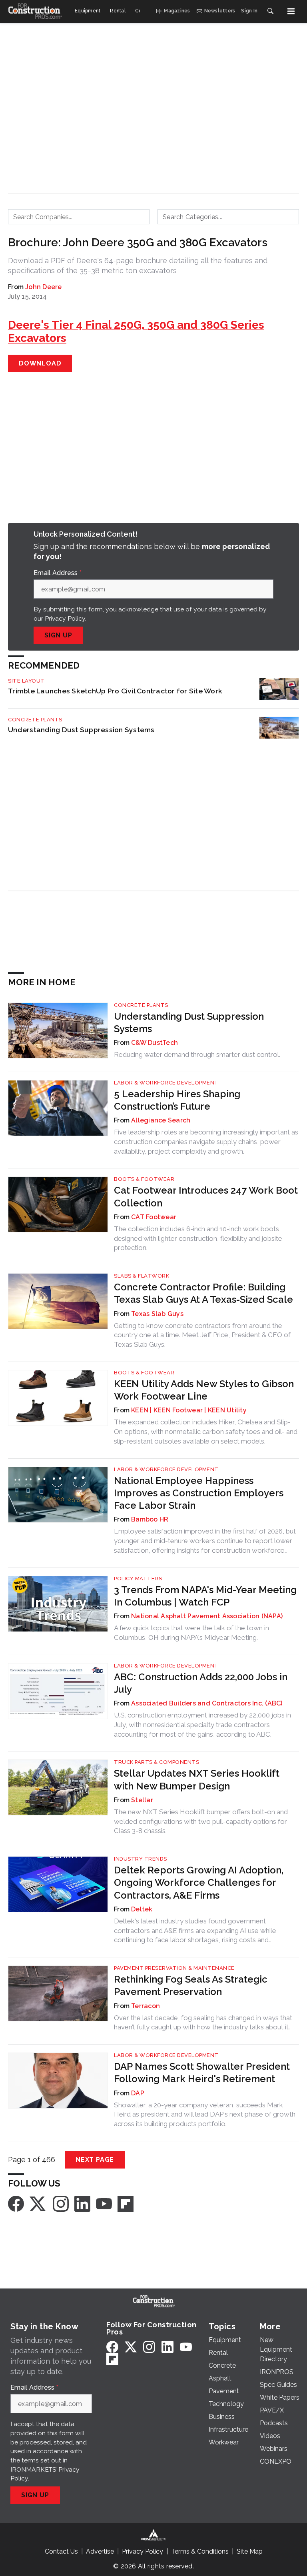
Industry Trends (141, 1859)
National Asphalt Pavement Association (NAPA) (207, 1616)
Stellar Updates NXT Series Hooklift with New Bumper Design (197, 1779)
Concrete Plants (35, 720)
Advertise (100, 2551)
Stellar (142, 1800)
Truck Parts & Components (156, 1762)
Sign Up (58, 635)
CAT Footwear (154, 1217)
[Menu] (291, 11)
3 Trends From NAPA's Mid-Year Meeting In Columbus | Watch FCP (205, 1596)
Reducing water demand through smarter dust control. (197, 1054)
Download (40, 363)
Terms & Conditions (200, 2551)
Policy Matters (138, 1579)
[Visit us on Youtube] (104, 2203)
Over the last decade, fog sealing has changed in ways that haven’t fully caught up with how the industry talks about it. (203, 2023)
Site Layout (26, 681)
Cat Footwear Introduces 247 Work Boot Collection (206, 1196)
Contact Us (61, 2551)
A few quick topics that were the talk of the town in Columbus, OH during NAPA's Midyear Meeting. (191, 1633)
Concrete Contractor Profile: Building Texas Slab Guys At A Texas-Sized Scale (203, 1293)
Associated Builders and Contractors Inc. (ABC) (207, 1703)
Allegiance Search (161, 1120)
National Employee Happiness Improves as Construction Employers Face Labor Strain (199, 1493)
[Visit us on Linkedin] (82, 2203)
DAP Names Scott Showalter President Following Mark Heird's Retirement (202, 2073)
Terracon (146, 2006)
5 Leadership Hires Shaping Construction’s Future (177, 1100)
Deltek (142, 1909)
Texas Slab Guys (157, 1314)
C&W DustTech (154, 1043)
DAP (138, 2093)
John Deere (44, 287)
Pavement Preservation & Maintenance (174, 1968)
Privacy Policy (143, 2551)
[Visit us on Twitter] (38, 2203)
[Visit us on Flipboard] (126, 2203)
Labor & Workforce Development (166, 1083)
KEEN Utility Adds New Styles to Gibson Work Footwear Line (204, 1390)
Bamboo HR (150, 1519)
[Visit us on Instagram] (61, 2203)
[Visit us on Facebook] (16, 2203)
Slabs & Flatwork (142, 1276)
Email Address (58, 573)
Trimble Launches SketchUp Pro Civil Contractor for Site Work (115, 691)
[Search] (270, 11)
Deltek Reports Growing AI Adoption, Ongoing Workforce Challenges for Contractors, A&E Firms (199, 1882)
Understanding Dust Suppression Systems (81, 730)
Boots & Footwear (144, 1179)
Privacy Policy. (66, 618)
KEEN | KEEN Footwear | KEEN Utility (189, 1410)
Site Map (250, 2551)
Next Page (95, 2160)
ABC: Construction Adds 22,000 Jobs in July (201, 1683)
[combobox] (79, 217)
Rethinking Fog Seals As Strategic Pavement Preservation (191, 1985)
